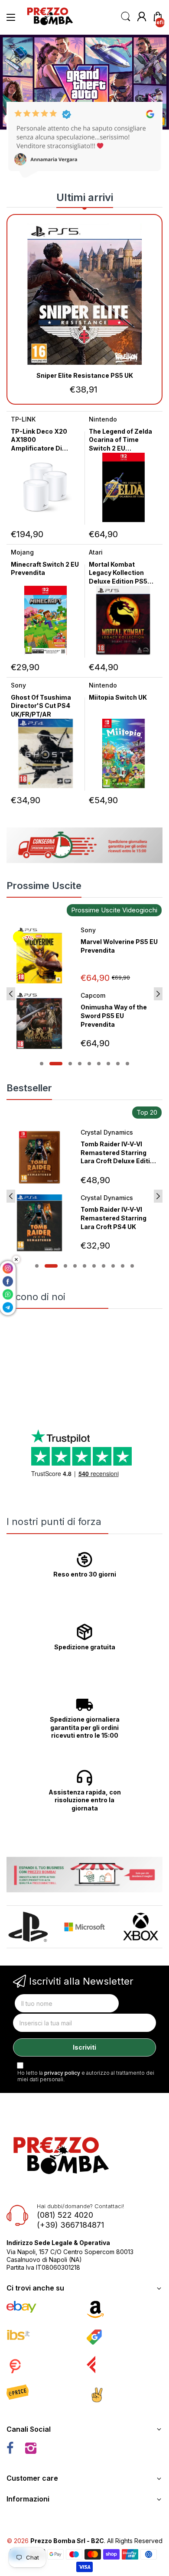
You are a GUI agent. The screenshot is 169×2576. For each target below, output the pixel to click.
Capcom (93, 995)
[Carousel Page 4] (80, 1064)
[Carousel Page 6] (99, 1064)
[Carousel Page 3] (70, 1064)
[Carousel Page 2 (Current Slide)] (56, 1064)
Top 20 (147, 1112)
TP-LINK (23, 419)
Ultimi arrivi (85, 197)
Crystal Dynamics (107, 1132)
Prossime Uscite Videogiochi (114, 910)
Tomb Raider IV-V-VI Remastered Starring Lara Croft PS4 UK (114, 1218)
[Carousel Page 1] (42, 1064)
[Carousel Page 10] (132, 1266)
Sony (18, 685)
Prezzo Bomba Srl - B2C (67, 2541)
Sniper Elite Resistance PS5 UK (85, 375)
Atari (96, 552)
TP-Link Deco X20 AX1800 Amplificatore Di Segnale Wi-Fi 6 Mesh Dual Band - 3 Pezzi (45, 448)
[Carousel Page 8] (118, 1064)
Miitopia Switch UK (118, 697)
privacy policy (62, 2073)
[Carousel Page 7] (108, 1064)
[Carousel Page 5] (89, 1064)
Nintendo (103, 419)
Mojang (22, 552)
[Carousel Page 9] (127, 1064)
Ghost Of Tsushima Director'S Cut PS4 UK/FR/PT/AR (41, 706)
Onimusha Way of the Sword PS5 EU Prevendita (114, 1015)
